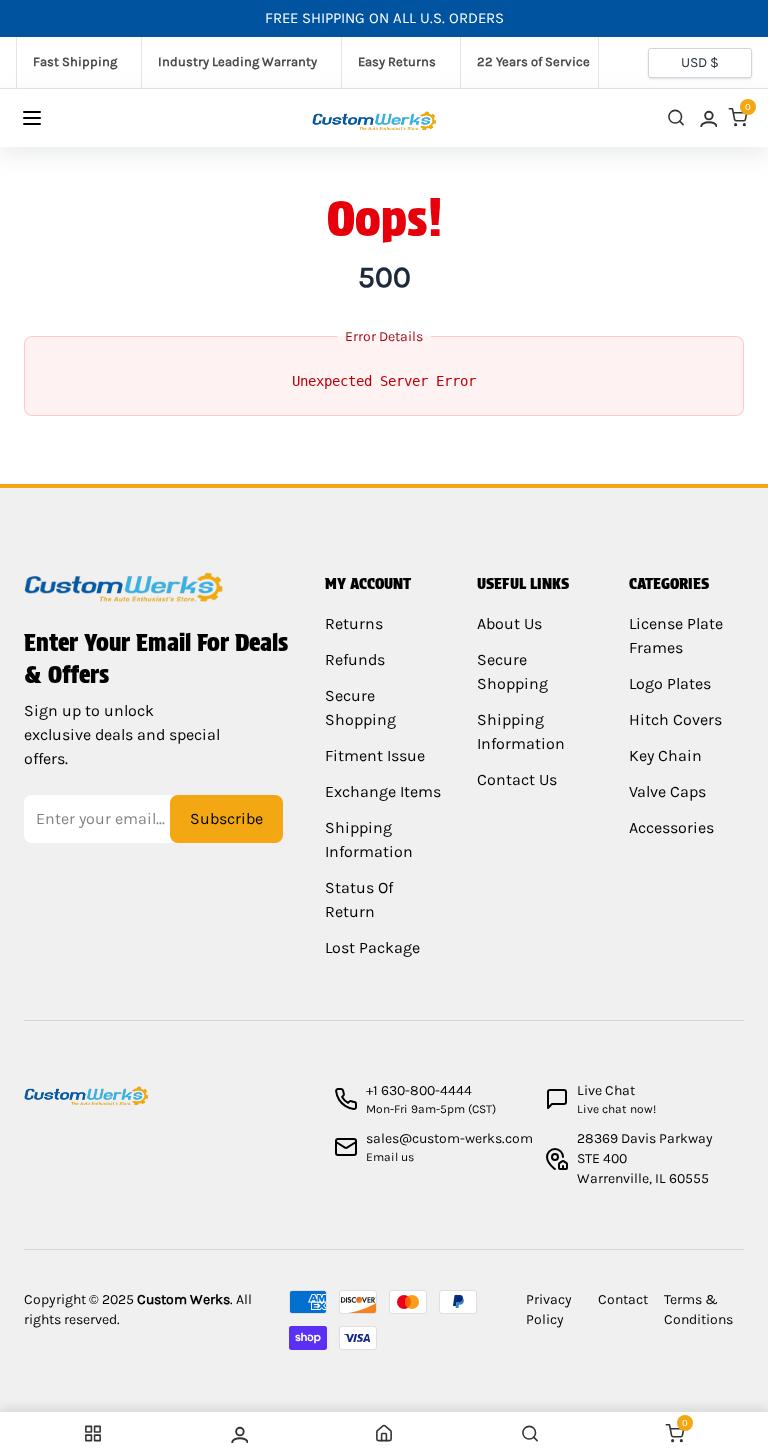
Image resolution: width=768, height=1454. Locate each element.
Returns (354, 623)
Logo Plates (670, 683)
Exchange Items (383, 791)
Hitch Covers (675, 719)
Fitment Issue (375, 755)
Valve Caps (667, 791)
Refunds (355, 659)
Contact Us (517, 779)
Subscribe (226, 818)
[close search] (676, 117)
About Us (509, 623)
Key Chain (665, 755)
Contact (623, 1299)
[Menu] (51, 118)
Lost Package (372, 947)
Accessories (671, 827)
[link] (707, 117)
